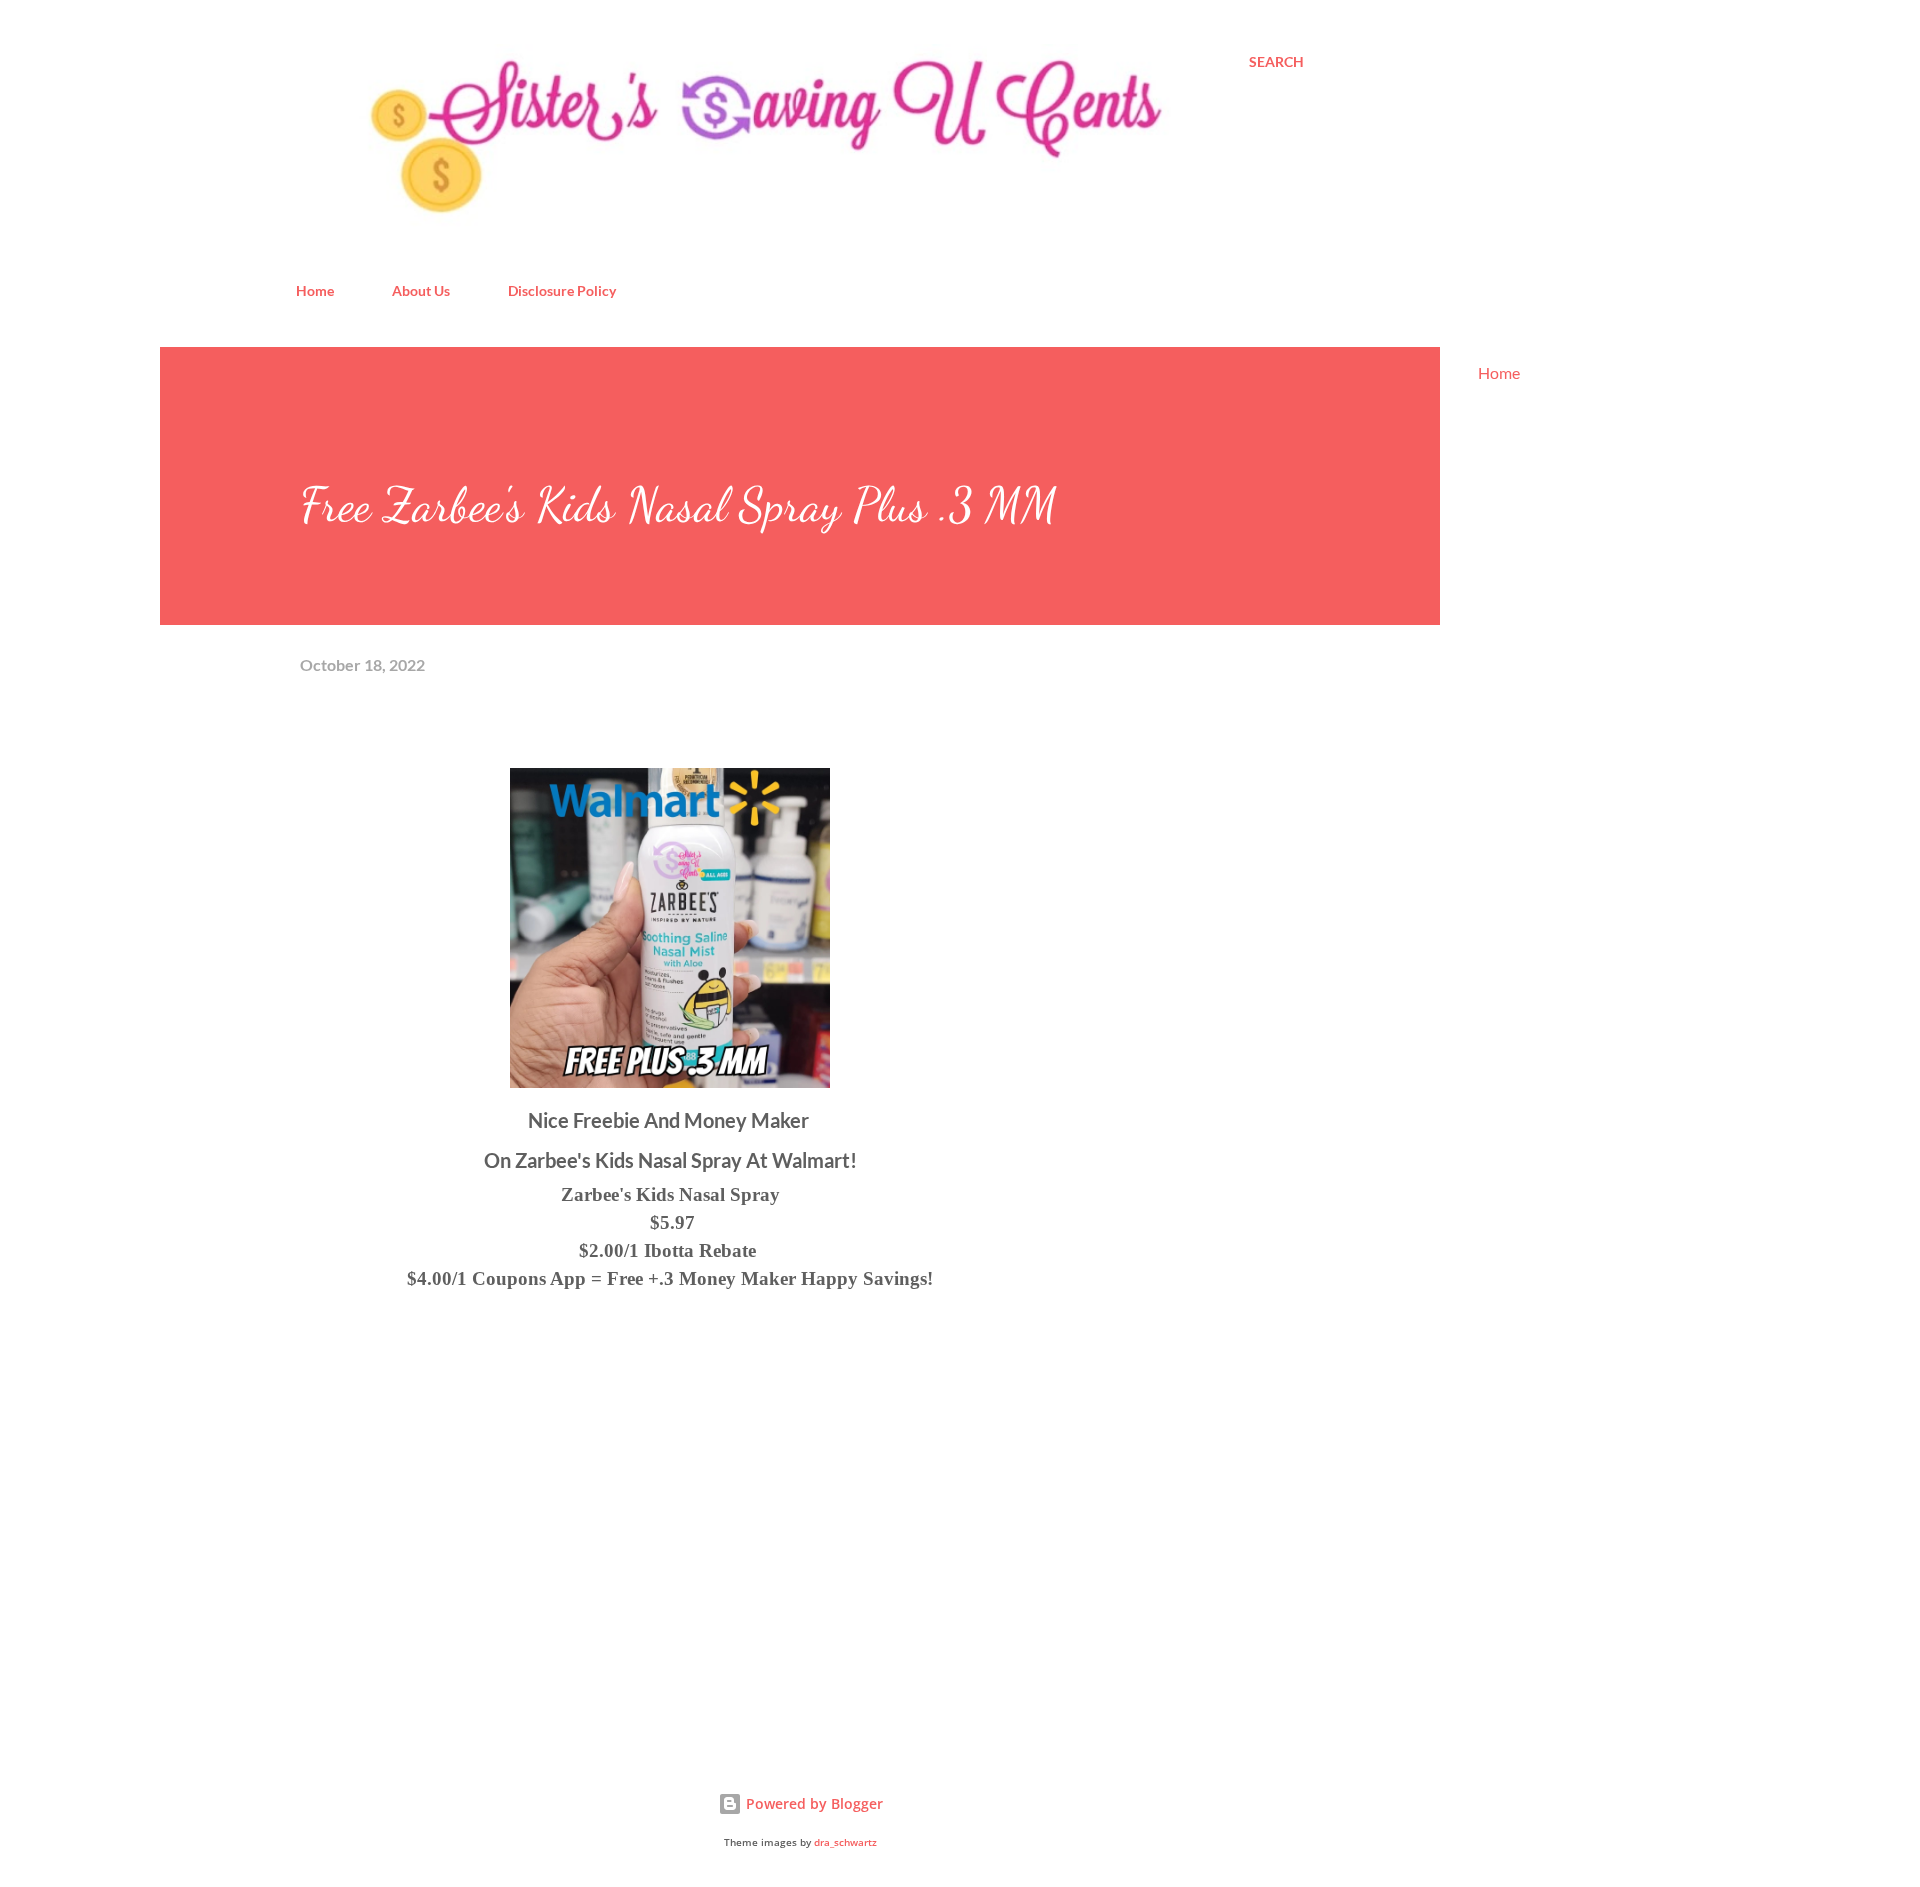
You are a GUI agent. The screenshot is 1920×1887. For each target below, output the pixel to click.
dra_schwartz (845, 1842)
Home (315, 290)
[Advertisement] (450, 1500)
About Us (421, 290)
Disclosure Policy (562, 290)
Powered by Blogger (812, 1803)
